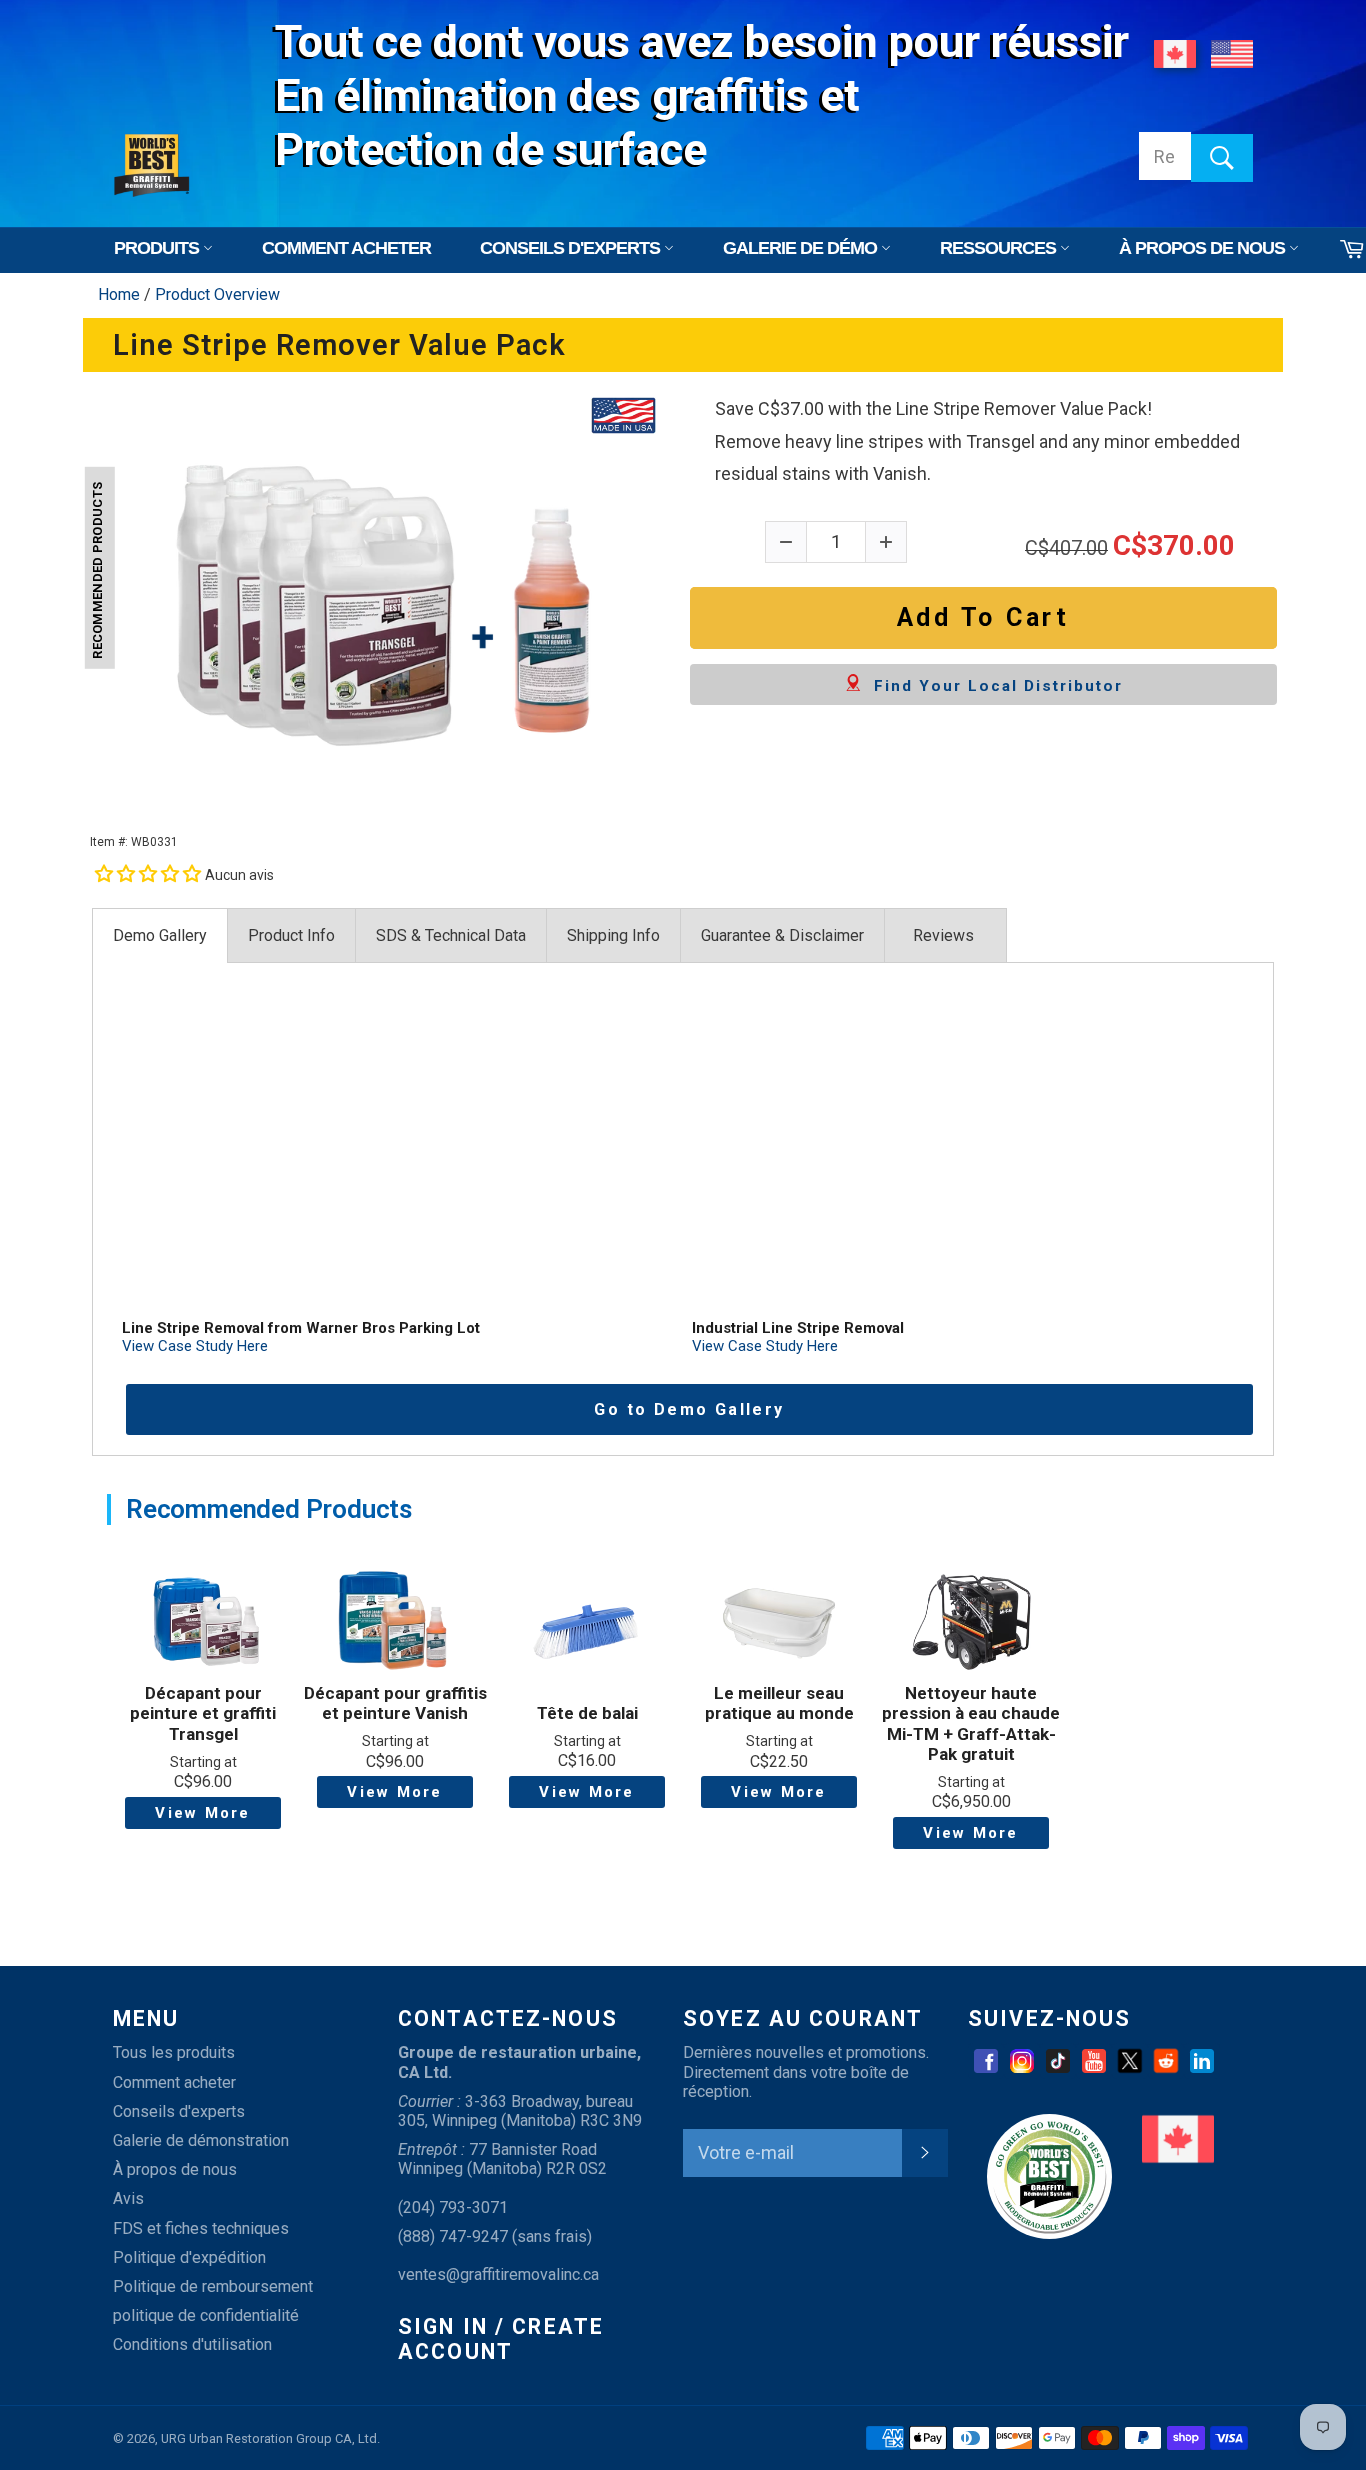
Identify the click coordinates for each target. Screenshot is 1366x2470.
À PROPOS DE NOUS (1204, 248)
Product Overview (217, 294)
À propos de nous (175, 2169)
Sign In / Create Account (501, 2339)
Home (121, 294)
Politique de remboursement (213, 2286)
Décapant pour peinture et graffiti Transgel (203, 1713)
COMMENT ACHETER (346, 248)
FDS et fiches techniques (201, 2228)
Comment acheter (174, 2082)
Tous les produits (174, 2052)
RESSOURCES (1000, 248)
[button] (150, 873)
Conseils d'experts (179, 2111)
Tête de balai (587, 1713)
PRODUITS (158, 248)
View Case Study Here (195, 1346)
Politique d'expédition (189, 2257)
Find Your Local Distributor (992, 686)
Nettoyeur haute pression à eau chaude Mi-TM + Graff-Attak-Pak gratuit (971, 1723)
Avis (128, 2198)
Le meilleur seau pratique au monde (779, 1703)
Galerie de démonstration (201, 2140)
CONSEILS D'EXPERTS (572, 248)
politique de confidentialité (206, 2315)
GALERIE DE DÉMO (802, 248)
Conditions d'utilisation (192, 2344)
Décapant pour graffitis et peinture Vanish (395, 1703)
